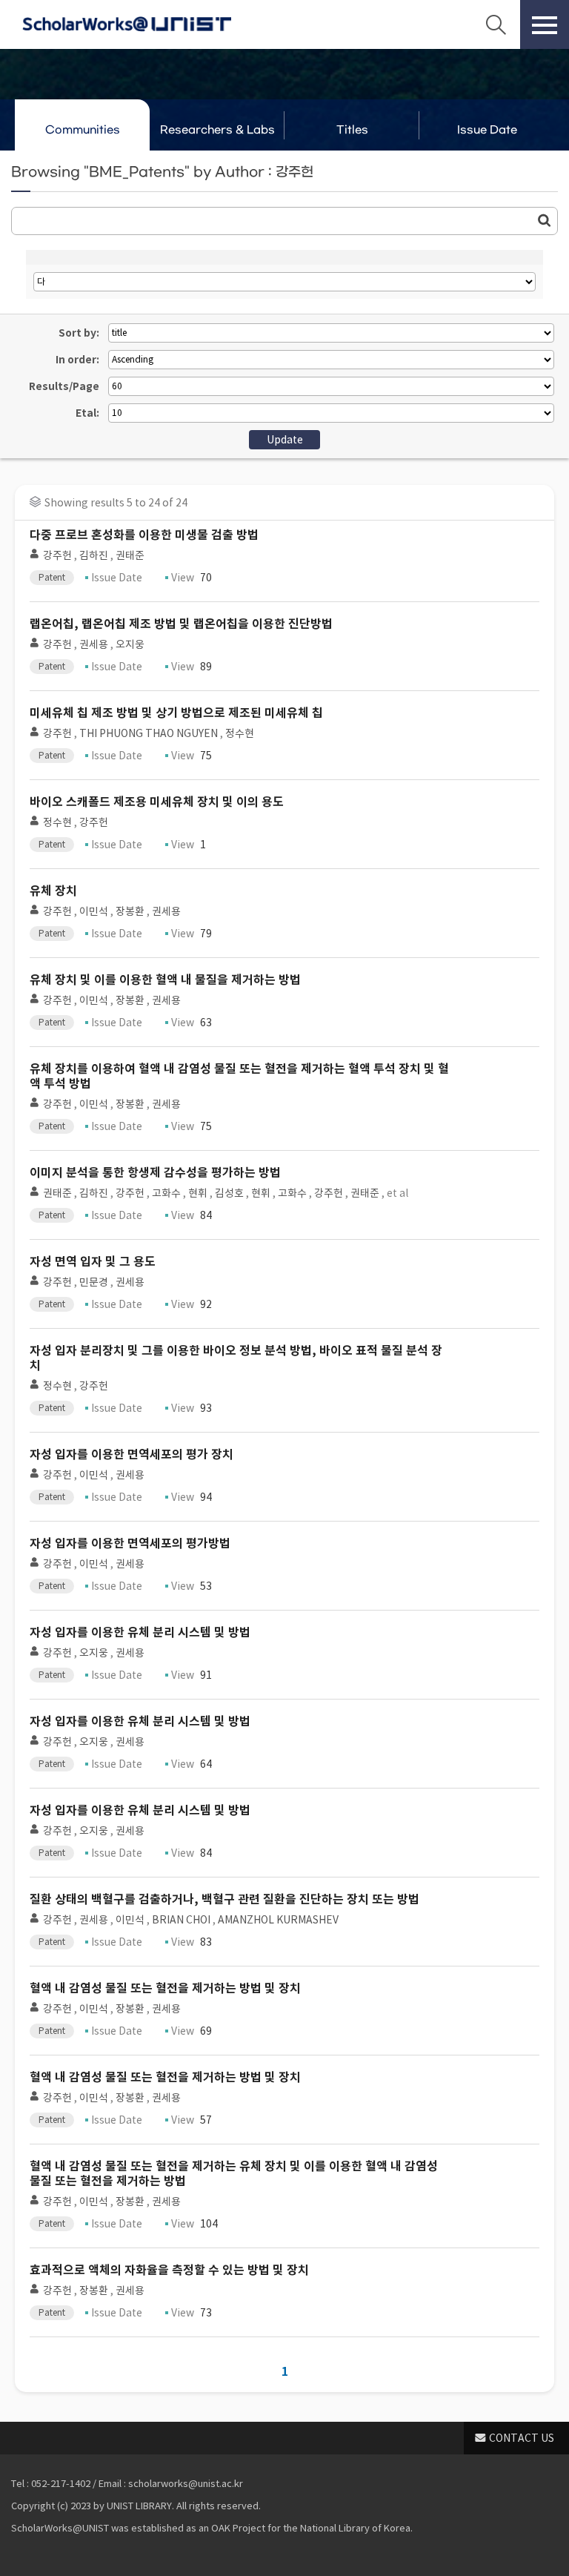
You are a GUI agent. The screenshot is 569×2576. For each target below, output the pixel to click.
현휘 (198, 1193)
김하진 (94, 555)
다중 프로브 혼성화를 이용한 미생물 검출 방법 (144, 535)
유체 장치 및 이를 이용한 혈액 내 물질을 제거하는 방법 (165, 980)
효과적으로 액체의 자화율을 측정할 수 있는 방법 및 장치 (169, 2270)
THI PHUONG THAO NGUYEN (149, 733)
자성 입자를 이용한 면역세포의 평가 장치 (132, 1454)
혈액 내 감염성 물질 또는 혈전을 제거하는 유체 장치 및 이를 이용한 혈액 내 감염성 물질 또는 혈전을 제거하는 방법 (234, 2174)
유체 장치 (53, 891)
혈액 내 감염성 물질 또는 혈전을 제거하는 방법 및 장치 (165, 1988)
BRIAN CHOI (181, 1920)
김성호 (229, 1193)
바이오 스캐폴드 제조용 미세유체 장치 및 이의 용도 (157, 802)
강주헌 (57, 555)
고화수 (166, 1193)
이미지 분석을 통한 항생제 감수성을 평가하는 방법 (155, 1173)
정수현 (240, 733)
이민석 (94, 911)
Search (496, 24)
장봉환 (130, 911)
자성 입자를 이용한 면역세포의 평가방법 (130, 1543)
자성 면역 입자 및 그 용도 (93, 1262)
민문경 (94, 1282)
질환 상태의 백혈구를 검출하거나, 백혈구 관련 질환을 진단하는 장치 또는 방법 (224, 1899)
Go (545, 220)
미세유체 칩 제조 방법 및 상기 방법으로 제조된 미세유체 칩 (176, 713)
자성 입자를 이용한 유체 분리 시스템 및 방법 (140, 1632)
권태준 (130, 555)
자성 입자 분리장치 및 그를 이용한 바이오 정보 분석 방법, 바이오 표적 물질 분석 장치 (236, 1358)
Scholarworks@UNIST (127, 24)
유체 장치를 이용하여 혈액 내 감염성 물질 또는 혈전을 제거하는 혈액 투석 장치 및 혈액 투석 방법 (239, 1076)
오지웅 (130, 644)
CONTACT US (522, 2438)
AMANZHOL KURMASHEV (278, 1920)
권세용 (94, 644)
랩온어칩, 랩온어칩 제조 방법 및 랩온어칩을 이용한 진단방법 (181, 624)
